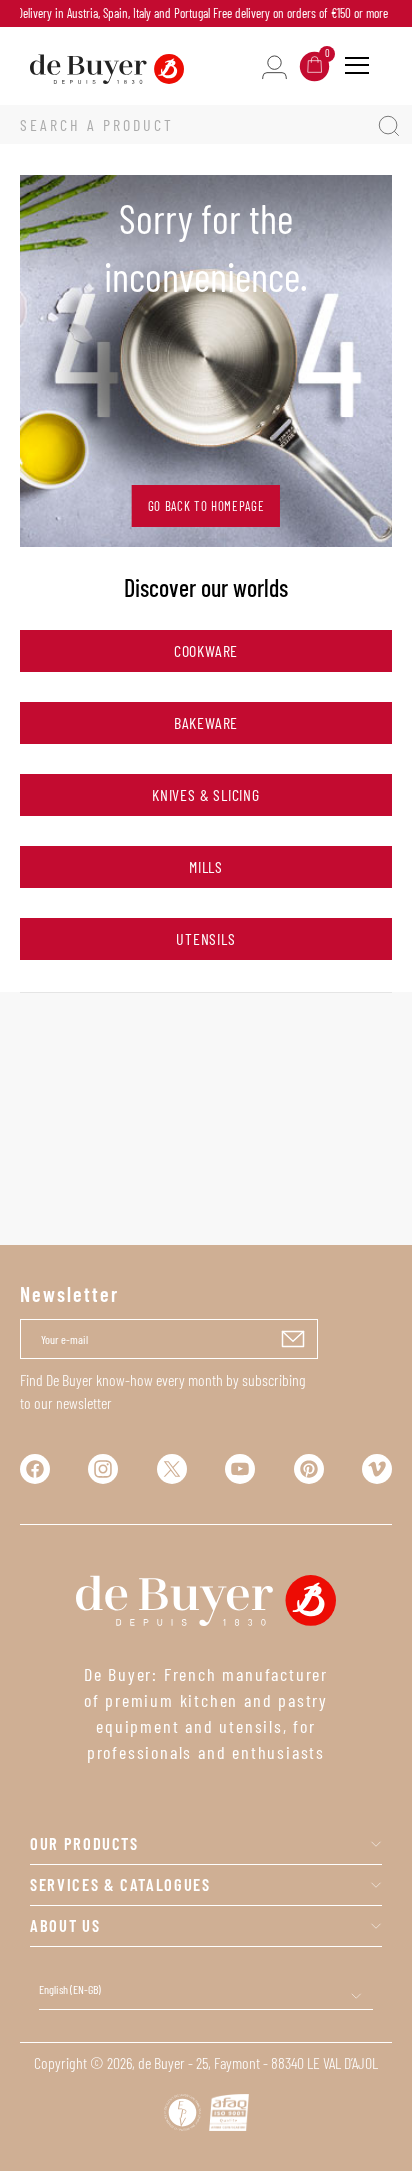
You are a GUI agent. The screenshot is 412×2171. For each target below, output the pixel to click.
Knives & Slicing (206, 794)
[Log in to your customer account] (274, 65)
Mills (206, 866)
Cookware (206, 650)
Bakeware (206, 722)
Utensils (205, 938)
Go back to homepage (206, 506)
